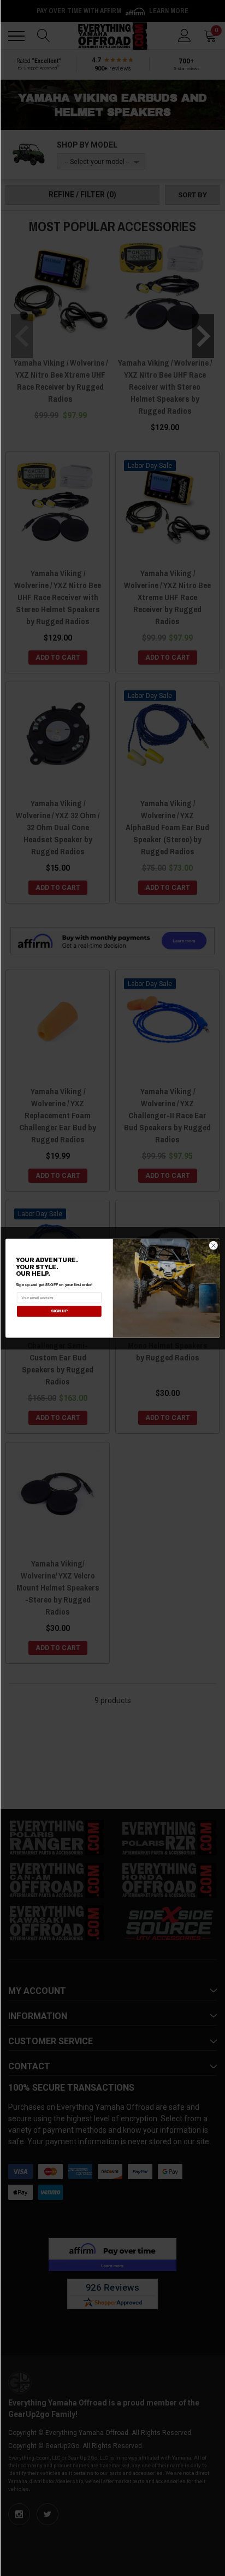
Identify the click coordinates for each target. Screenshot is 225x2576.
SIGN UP (59, 1311)
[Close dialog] (213, 1245)
